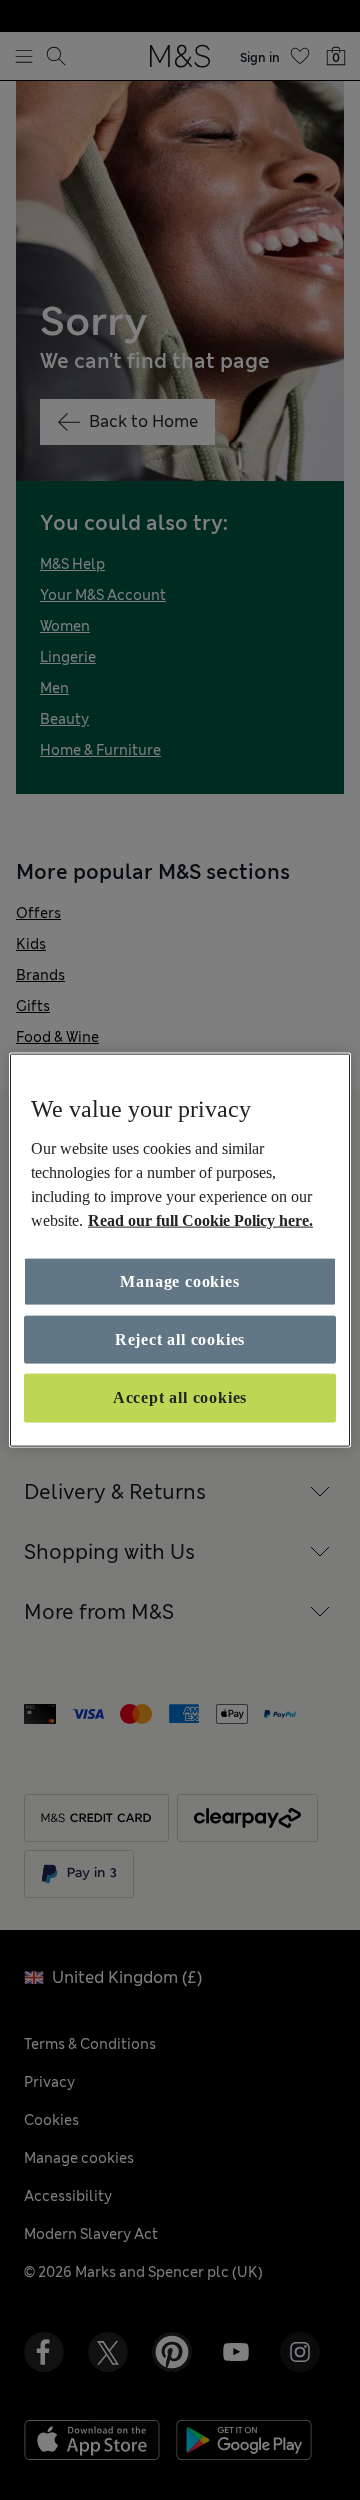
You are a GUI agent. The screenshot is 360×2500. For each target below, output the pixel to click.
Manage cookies (179, 1280)
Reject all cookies (180, 1339)
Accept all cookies (180, 1397)
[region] (180, 1250)
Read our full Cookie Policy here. (200, 1219)
